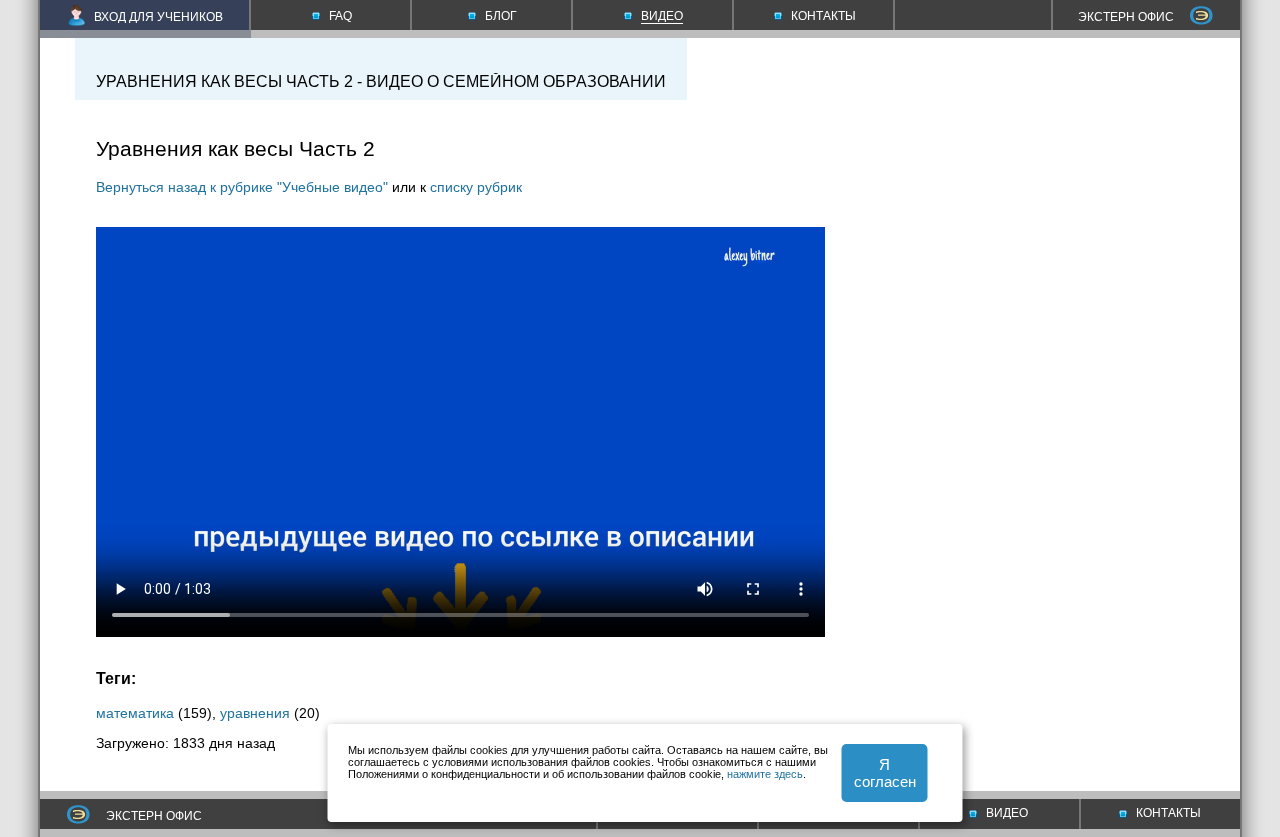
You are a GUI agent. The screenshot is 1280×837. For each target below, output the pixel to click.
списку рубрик (476, 187)
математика (135, 713)
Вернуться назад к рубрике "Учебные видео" (242, 187)
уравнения (255, 713)
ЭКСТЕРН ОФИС (1126, 17)
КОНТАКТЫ (1168, 813)
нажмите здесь (765, 774)
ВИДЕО (1007, 813)
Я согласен (885, 773)
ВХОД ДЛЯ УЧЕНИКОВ (158, 17)
